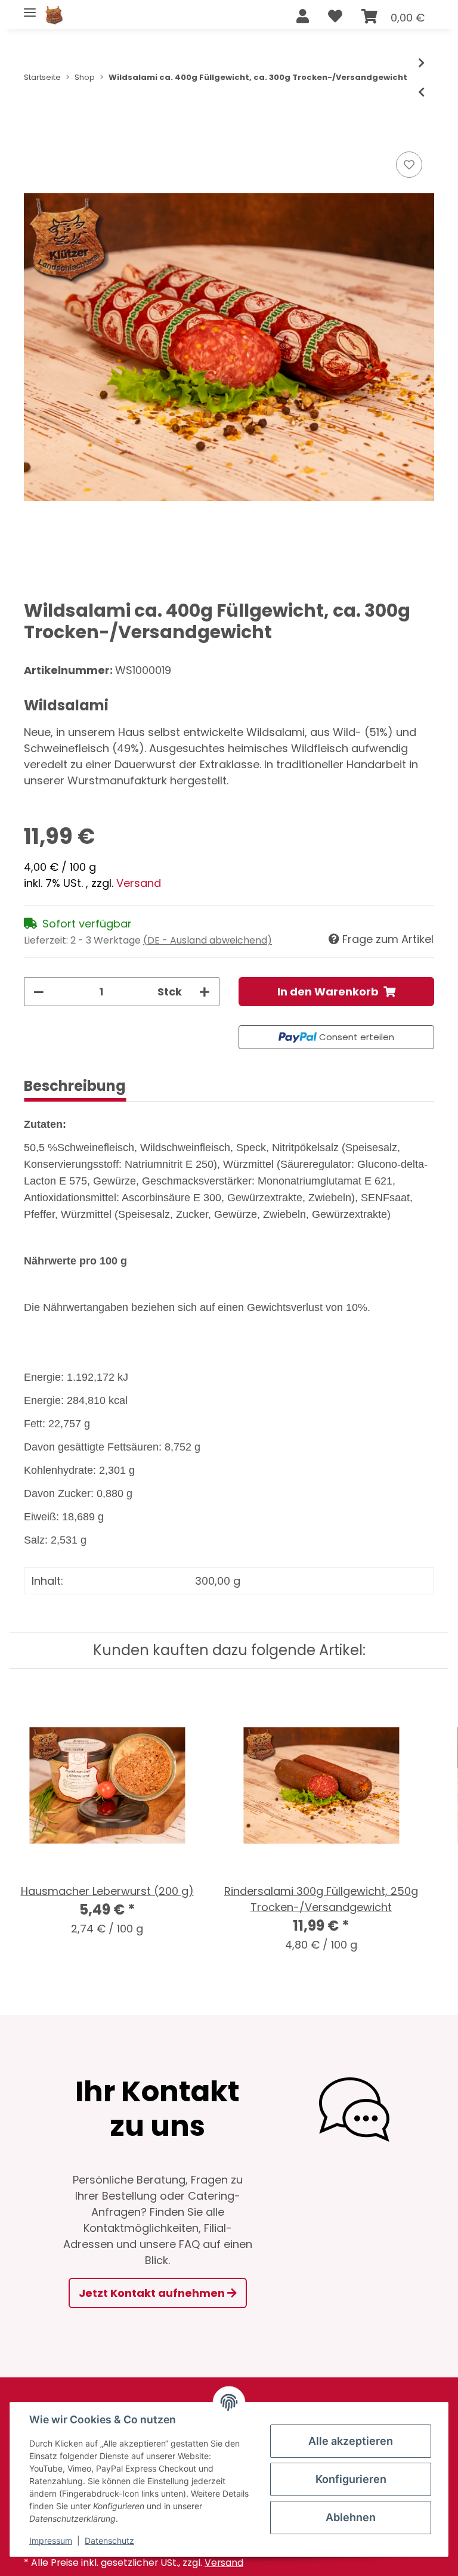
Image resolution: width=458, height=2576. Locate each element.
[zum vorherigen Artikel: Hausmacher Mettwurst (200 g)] (421, 92)
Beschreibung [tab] (75, 1086)
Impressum (51, 2541)
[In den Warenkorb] (33, 135)
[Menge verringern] (39, 992)
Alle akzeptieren (351, 2441)
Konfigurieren (351, 2479)
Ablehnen (351, 2517)
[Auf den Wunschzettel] (409, 165)
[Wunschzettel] (335, 17)
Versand (139, 883)
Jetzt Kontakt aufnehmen (153, 2293)
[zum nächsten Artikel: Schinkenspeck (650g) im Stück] (421, 63)
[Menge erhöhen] (205, 992)
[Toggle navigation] (30, 7)
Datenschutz (109, 2541)
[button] (303, 17)
